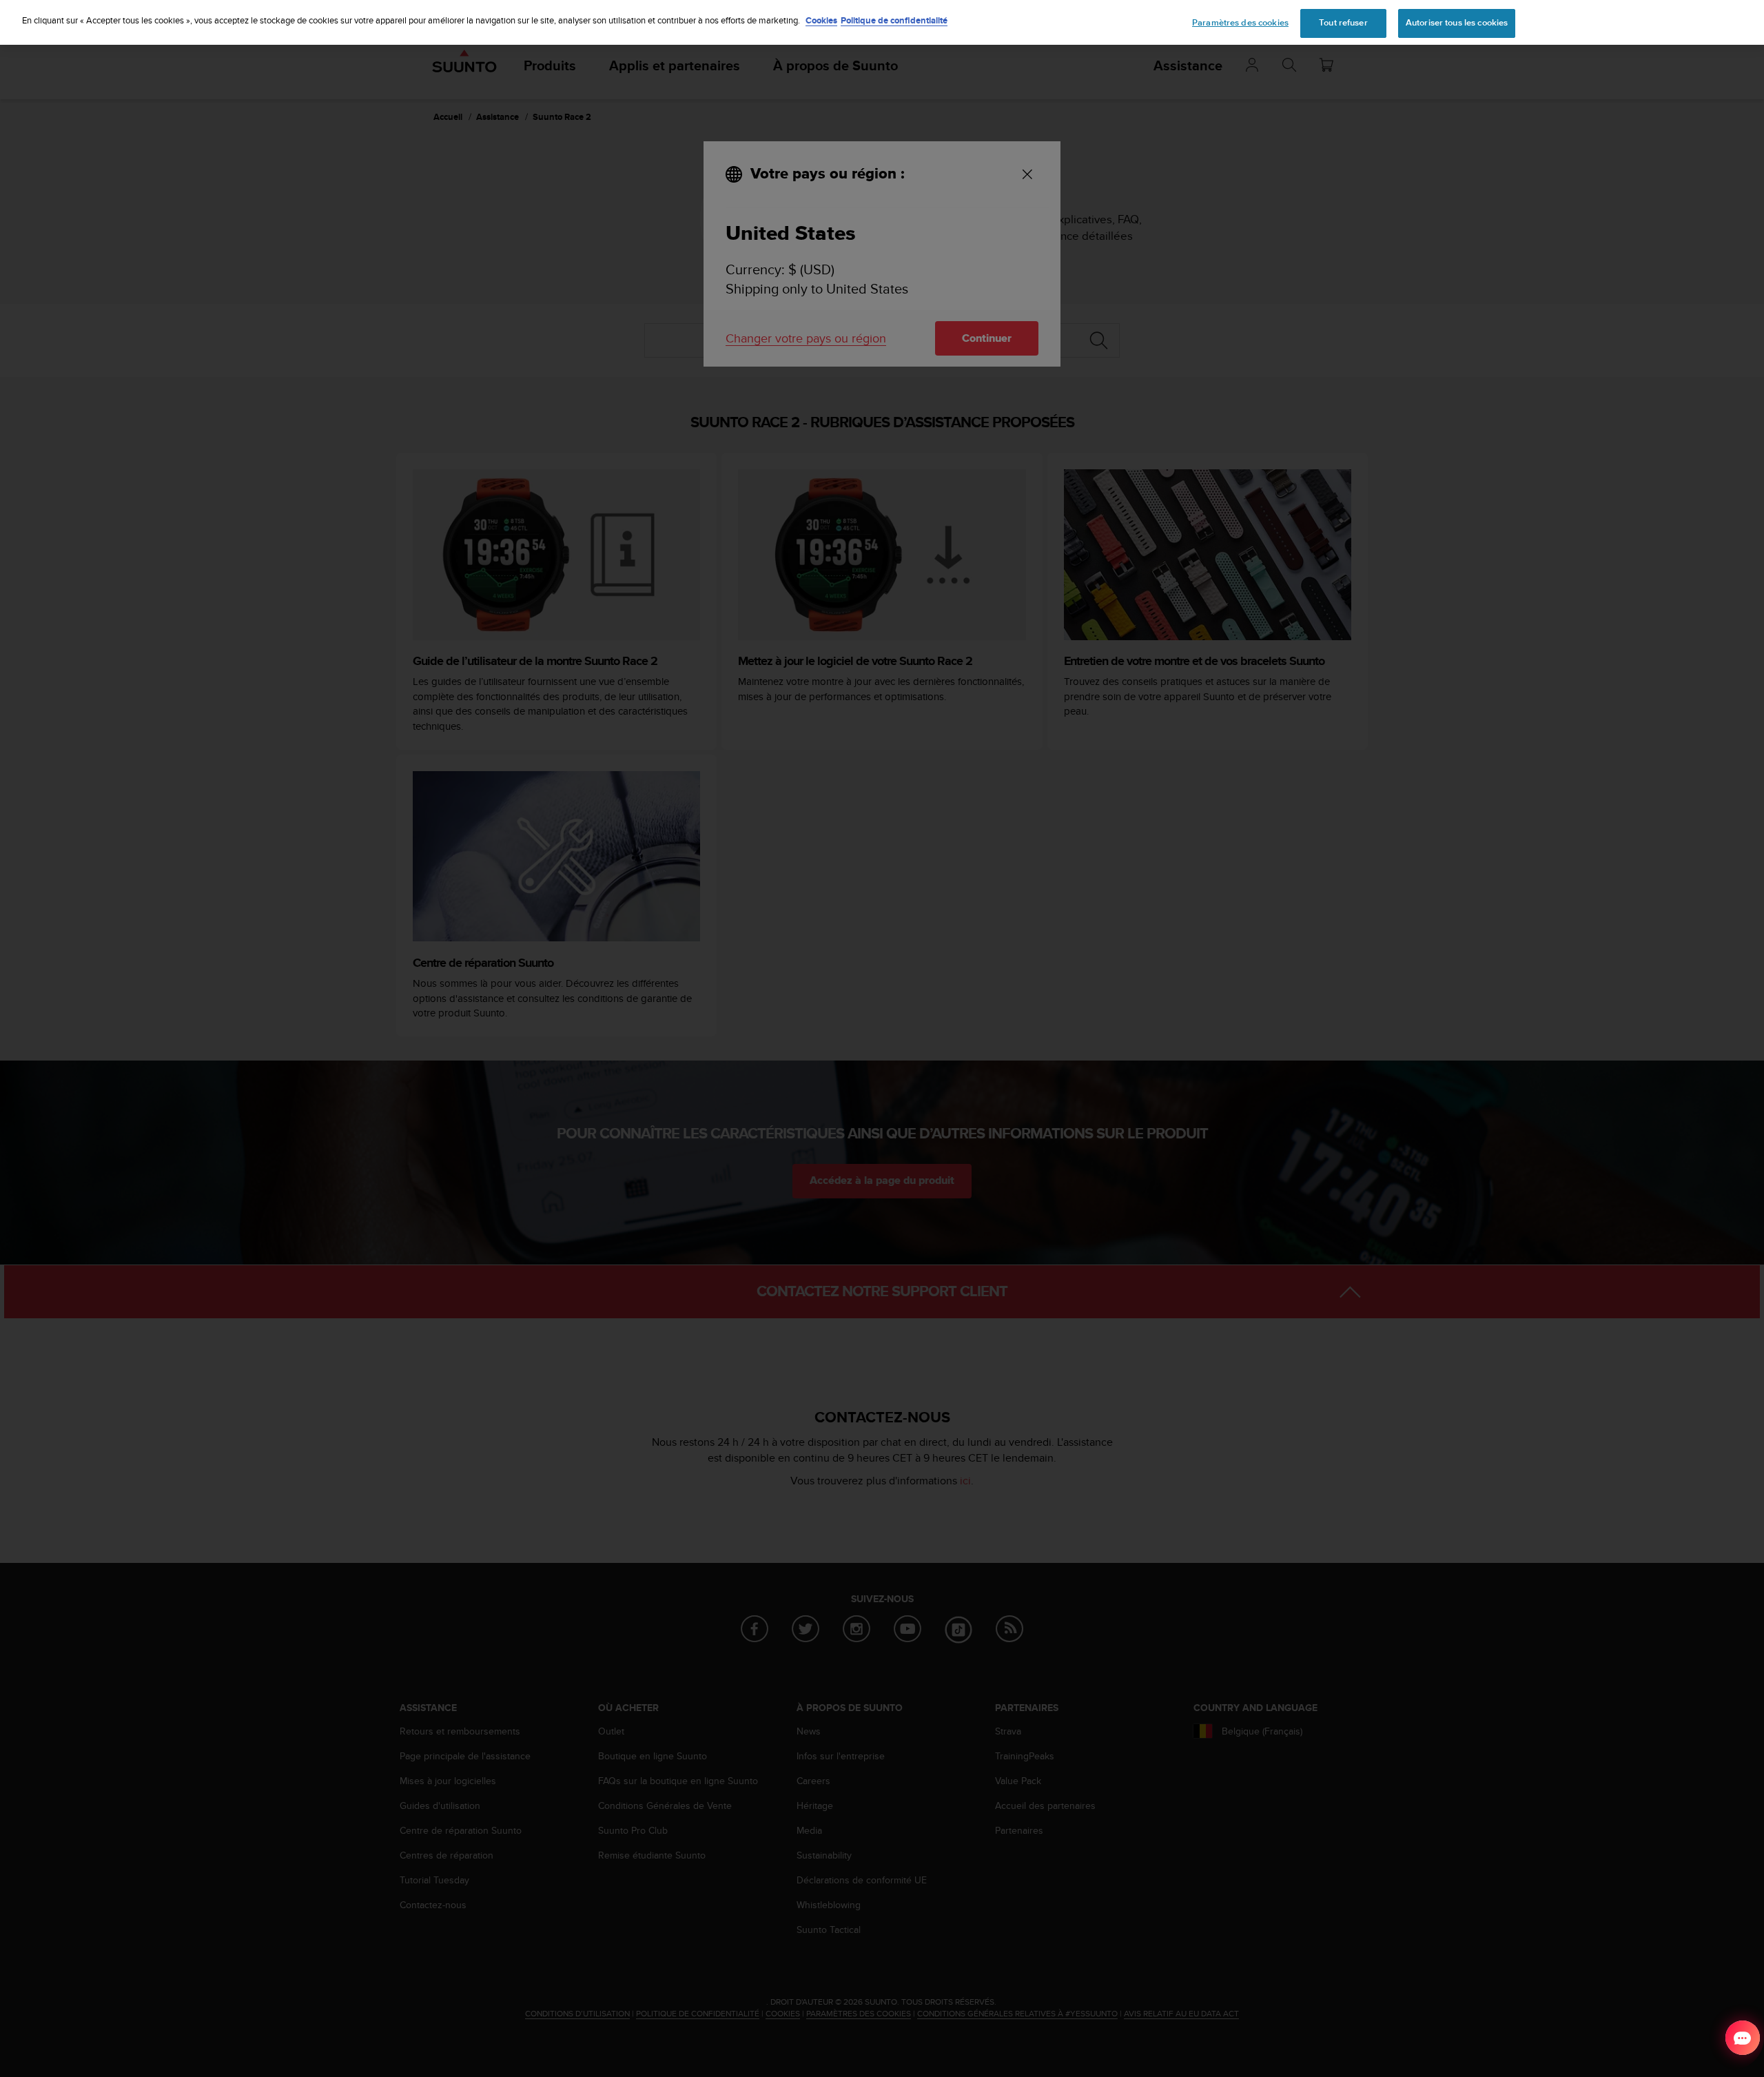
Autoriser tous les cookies (1457, 23)
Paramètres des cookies (1240, 23)
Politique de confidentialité (894, 20)
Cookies (821, 20)
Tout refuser (1343, 23)
